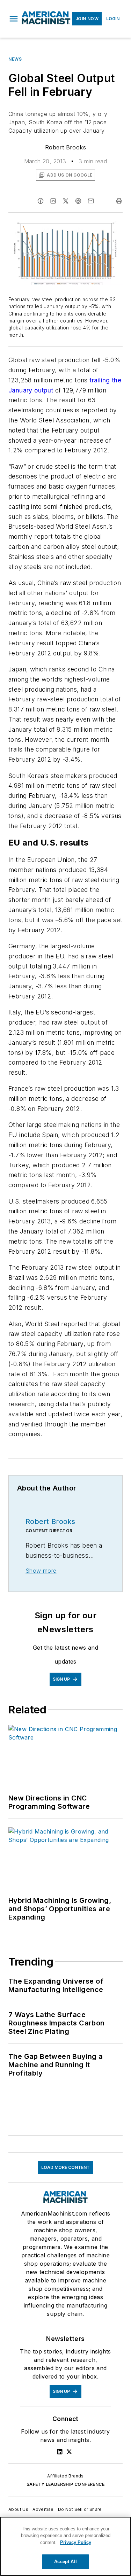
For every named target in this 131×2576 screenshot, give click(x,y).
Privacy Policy (76, 2542)
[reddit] (78, 201)
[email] (91, 201)
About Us (18, 2509)
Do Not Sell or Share (80, 2509)
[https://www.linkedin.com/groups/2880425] (60, 2452)
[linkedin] (53, 201)
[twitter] (66, 201)
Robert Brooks (65, 147)
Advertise (43, 2509)
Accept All (65, 2562)
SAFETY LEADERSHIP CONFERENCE (65, 2484)
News (15, 59)
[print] (119, 201)
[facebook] (41, 201)
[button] (14, 19)
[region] (65, 2546)
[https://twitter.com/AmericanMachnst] (69, 2452)
